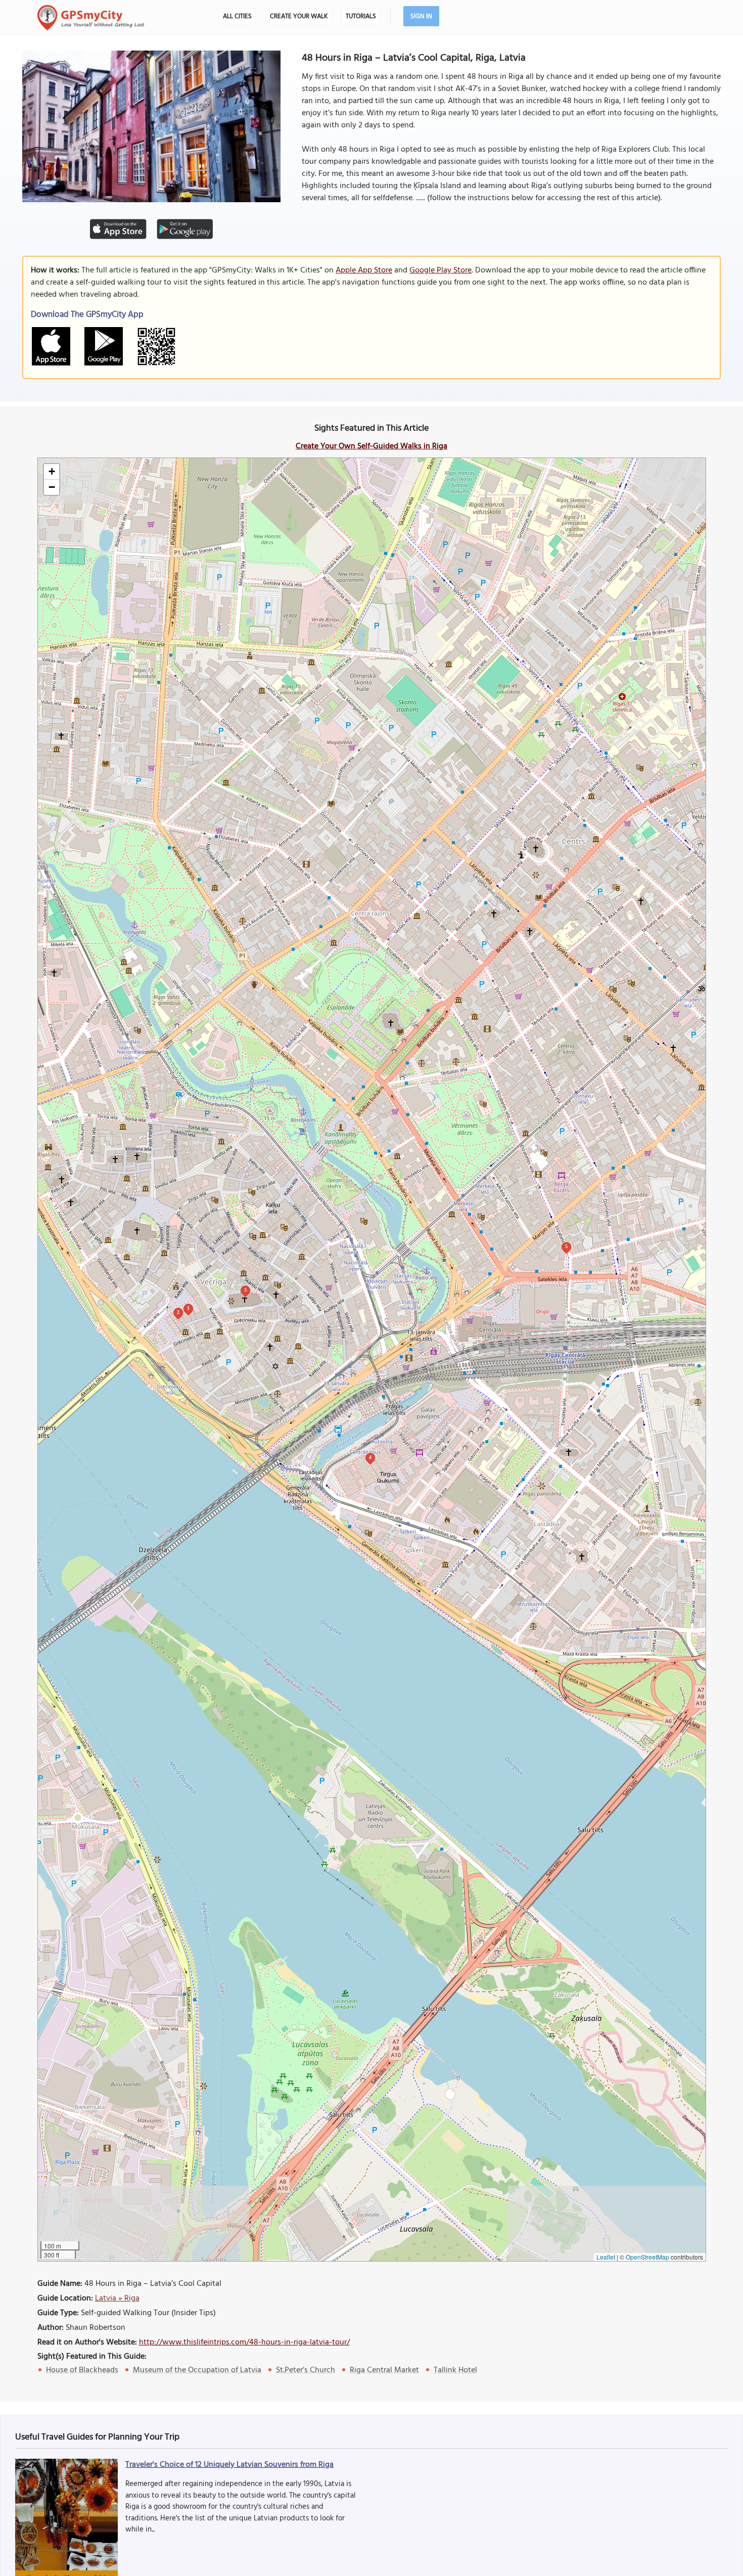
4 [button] (370, 1457)
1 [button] (188, 1308)
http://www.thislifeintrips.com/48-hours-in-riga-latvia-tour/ (244, 2342)
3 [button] (245, 1290)
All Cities (237, 16)
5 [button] (566, 1246)
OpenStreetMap (647, 2257)
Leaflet (606, 2257)
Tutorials (361, 16)
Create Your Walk (299, 16)
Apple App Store (364, 270)
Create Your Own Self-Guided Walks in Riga (371, 446)
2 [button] (178, 1312)
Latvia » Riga (117, 2298)
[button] (52, 472)
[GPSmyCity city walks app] (91, 18)
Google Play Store (440, 270)
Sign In (421, 16)
